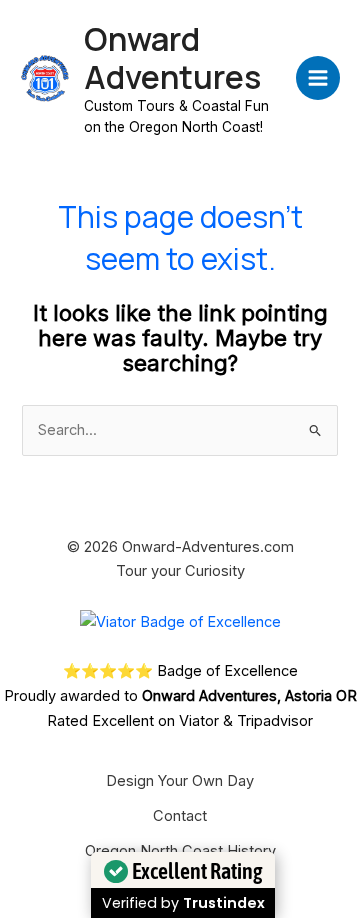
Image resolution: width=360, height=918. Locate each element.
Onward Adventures (172, 58)
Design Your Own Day (180, 781)
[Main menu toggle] (318, 78)
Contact (180, 816)
